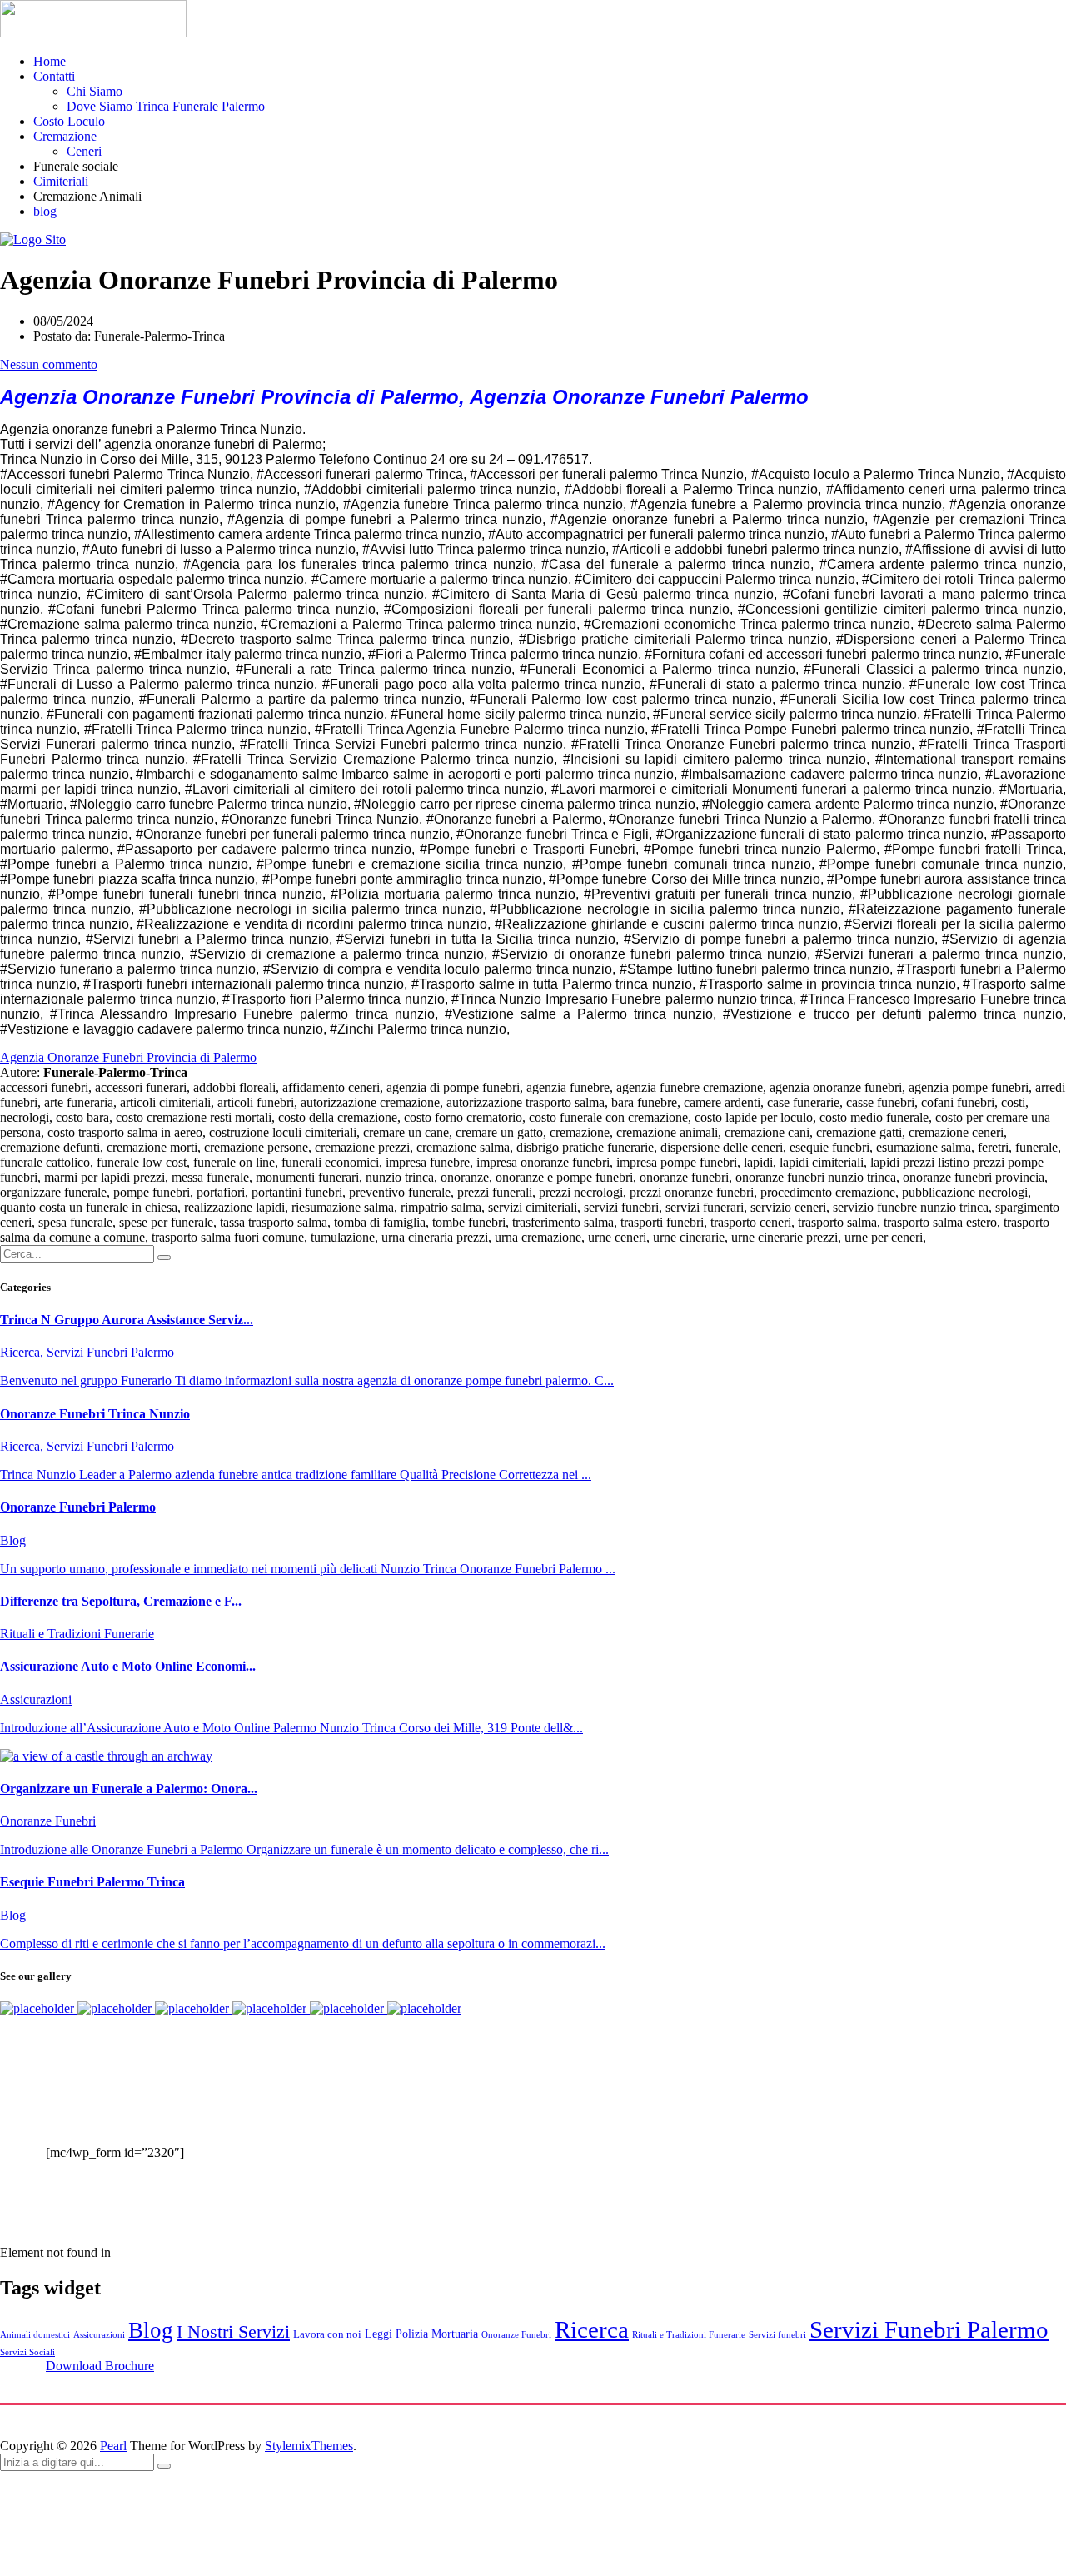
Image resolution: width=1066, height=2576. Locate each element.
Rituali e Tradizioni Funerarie (689, 2335)
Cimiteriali (61, 181)
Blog (151, 2330)
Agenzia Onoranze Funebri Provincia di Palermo (128, 1057)
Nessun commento (49, 364)
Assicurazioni (99, 2335)
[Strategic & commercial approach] (194, 2008)
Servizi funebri (777, 2335)
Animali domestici (35, 2335)
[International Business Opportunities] (116, 2008)
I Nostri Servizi (233, 2332)
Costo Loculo (69, 121)
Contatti (54, 76)
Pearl (113, 2446)
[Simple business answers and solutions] (271, 2008)
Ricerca (592, 2329)
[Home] (33, 239)
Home (50, 61)
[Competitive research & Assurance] (349, 2008)
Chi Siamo (95, 91)
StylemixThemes (309, 2446)
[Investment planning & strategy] (39, 2008)
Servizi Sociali (27, 2352)
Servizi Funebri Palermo (929, 2329)
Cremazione (65, 136)
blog (45, 211)
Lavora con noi (327, 2334)
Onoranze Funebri (516, 2335)
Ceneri (84, 151)
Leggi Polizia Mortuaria (421, 2334)
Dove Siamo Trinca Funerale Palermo (166, 106)
